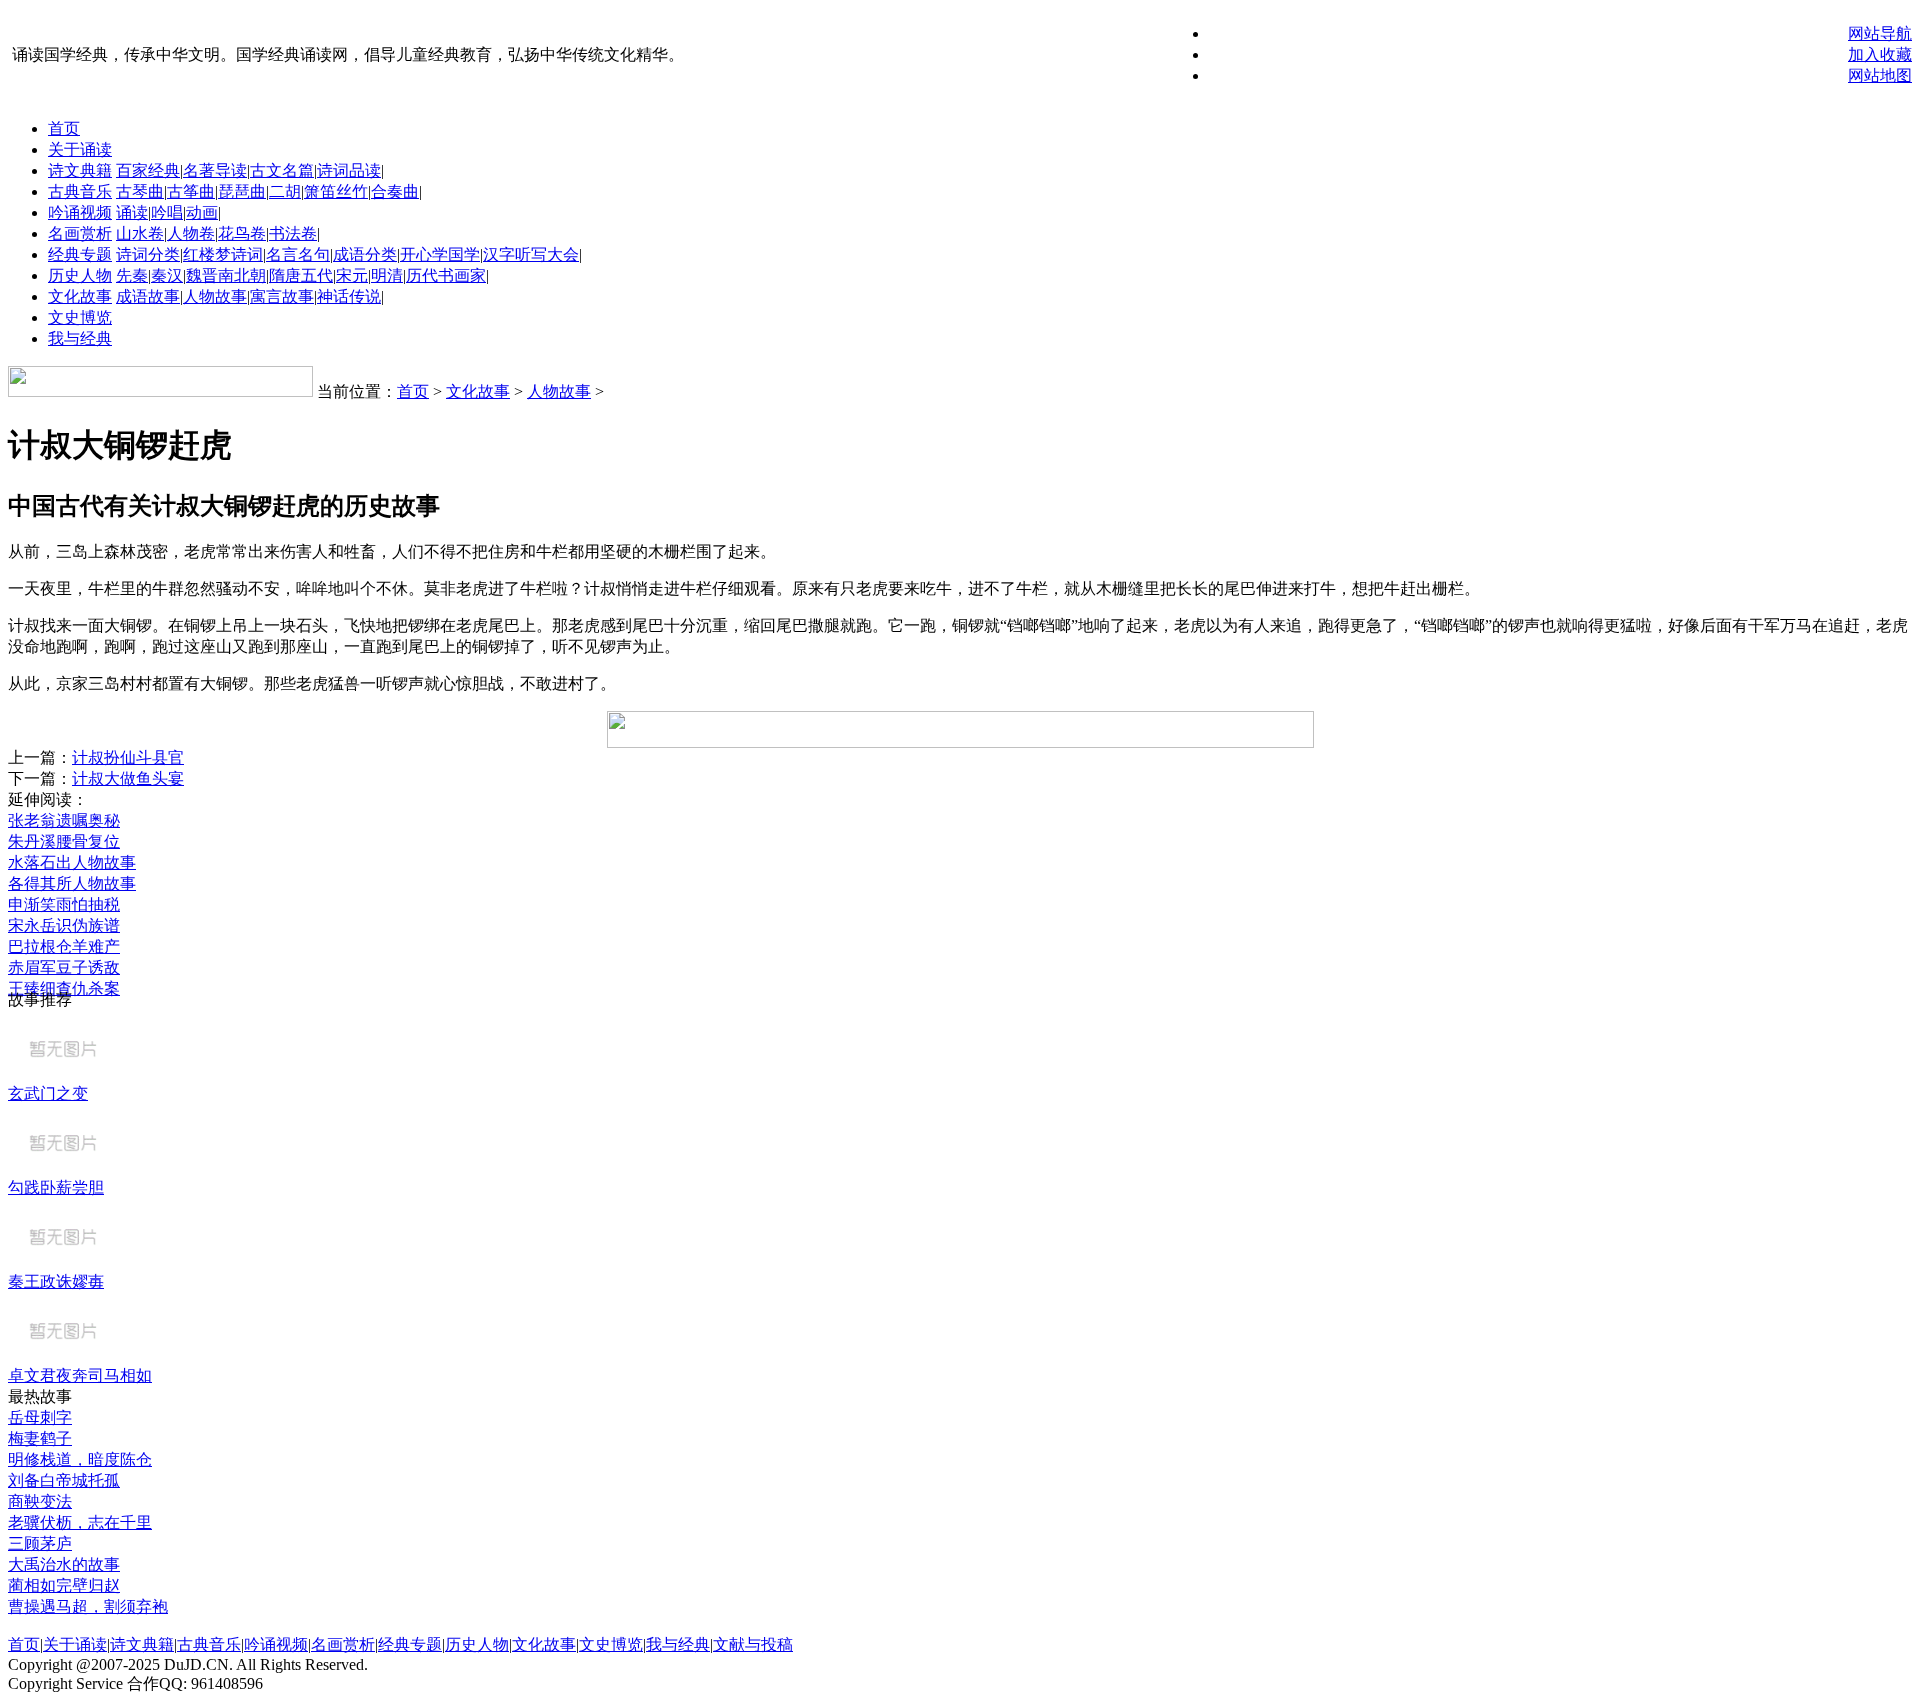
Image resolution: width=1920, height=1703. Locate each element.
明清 (387, 275)
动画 (202, 212)
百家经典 (148, 170)
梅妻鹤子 (40, 1438)
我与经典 (80, 338)
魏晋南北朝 (226, 275)
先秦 (132, 275)
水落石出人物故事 (72, 862)
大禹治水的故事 (64, 1564)
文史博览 (80, 317)
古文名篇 (282, 170)
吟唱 (167, 212)
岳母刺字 (40, 1417)
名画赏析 (80, 233)
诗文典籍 (80, 170)
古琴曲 (140, 191)
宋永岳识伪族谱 (64, 925)
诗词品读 (349, 170)
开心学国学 (440, 254)
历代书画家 (446, 275)
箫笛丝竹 (336, 191)
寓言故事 (282, 296)
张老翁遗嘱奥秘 (64, 820)
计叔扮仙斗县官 (128, 757)
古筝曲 (191, 191)
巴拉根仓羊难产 (64, 946)
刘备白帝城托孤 (64, 1480)
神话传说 (349, 296)
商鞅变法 (40, 1501)
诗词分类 (148, 254)
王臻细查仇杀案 (64, 988)
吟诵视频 (80, 212)
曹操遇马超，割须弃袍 (88, 1606)
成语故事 (148, 296)
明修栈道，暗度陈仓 (80, 1459)
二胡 (285, 191)
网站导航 (1880, 33)
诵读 (132, 212)
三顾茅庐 (40, 1543)
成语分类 (365, 254)
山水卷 (140, 233)
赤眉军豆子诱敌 (64, 967)
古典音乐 (80, 191)
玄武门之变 (48, 1093)
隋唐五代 (301, 275)
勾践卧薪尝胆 (56, 1187)
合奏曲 (395, 191)
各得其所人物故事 (72, 883)
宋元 (352, 275)
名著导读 (215, 170)
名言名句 (298, 254)
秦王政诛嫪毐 (56, 1281)
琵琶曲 (242, 191)
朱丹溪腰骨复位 (64, 841)
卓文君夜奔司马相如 (80, 1375)
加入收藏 (1880, 54)
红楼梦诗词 (223, 254)
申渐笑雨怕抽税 (64, 904)
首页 (64, 128)
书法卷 (293, 233)
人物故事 (215, 296)
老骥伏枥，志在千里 (80, 1522)
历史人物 (80, 275)
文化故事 (80, 296)
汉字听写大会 (531, 254)
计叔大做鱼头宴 (128, 778)
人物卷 (191, 233)
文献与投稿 (753, 1644)
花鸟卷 (242, 233)
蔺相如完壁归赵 (64, 1585)
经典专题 (80, 254)
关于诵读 (80, 149)
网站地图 (1880, 75)
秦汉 (167, 275)
